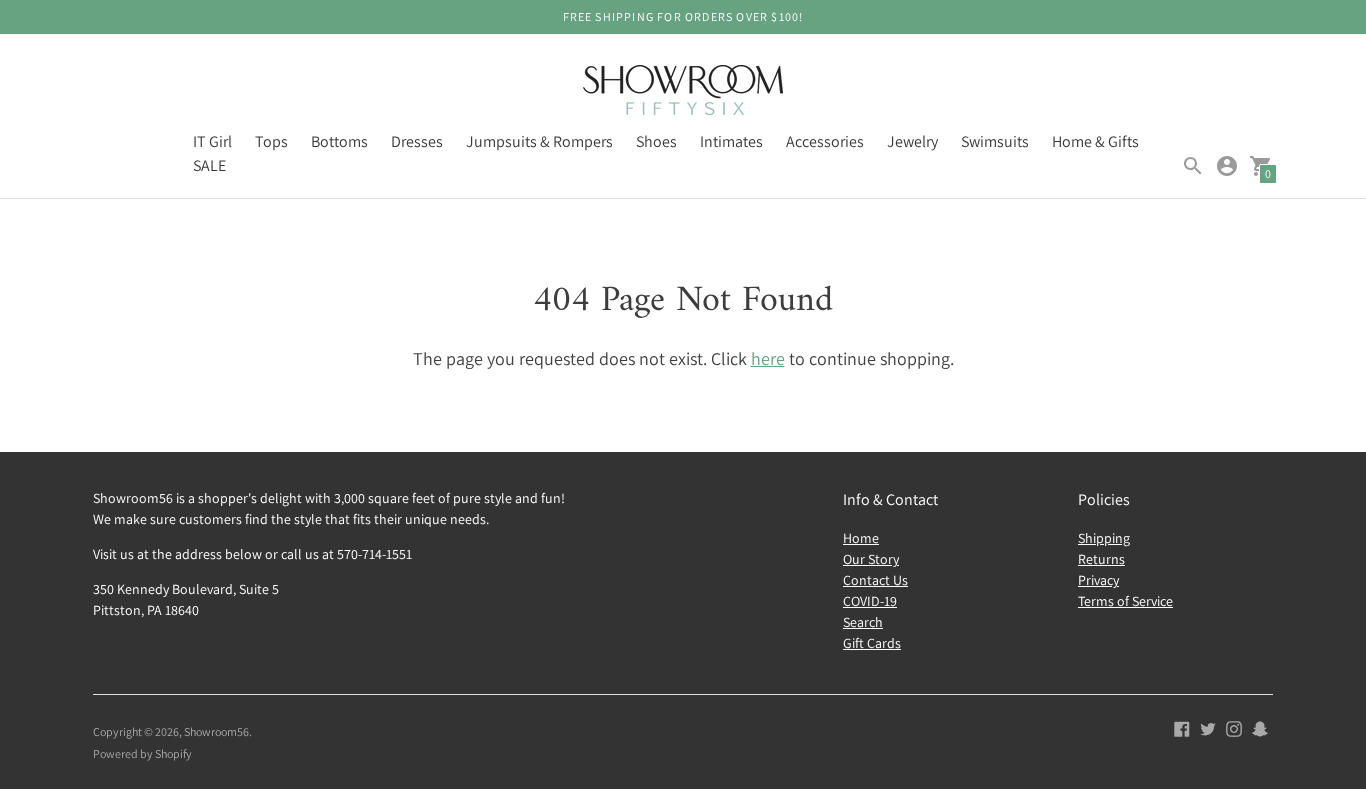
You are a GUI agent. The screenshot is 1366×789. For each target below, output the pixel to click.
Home (861, 538)
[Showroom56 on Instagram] (1234, 727)
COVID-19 (870, 601)
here (768, 358)
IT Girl (212, 141)
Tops (271, 141)
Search (863, 622)
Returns (1101, 559)
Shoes (656, 141)
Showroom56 (216, 731)
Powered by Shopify (142, 753)
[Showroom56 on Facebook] (1182, 727)
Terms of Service (1125, 601)
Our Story (871, 559)
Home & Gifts (1095, 141)
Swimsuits (995, 141)
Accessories (825, 141)
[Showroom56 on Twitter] (1208, 727)
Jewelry (912, 141)
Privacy (1098, 580)
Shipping (1104, 538)
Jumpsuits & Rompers (539, 141)
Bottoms (339, 141)
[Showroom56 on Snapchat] (1260, 727)
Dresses (417, 141)
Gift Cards (872, 643)
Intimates (731, 141)
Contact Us (875, 580)
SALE (209, 165)
